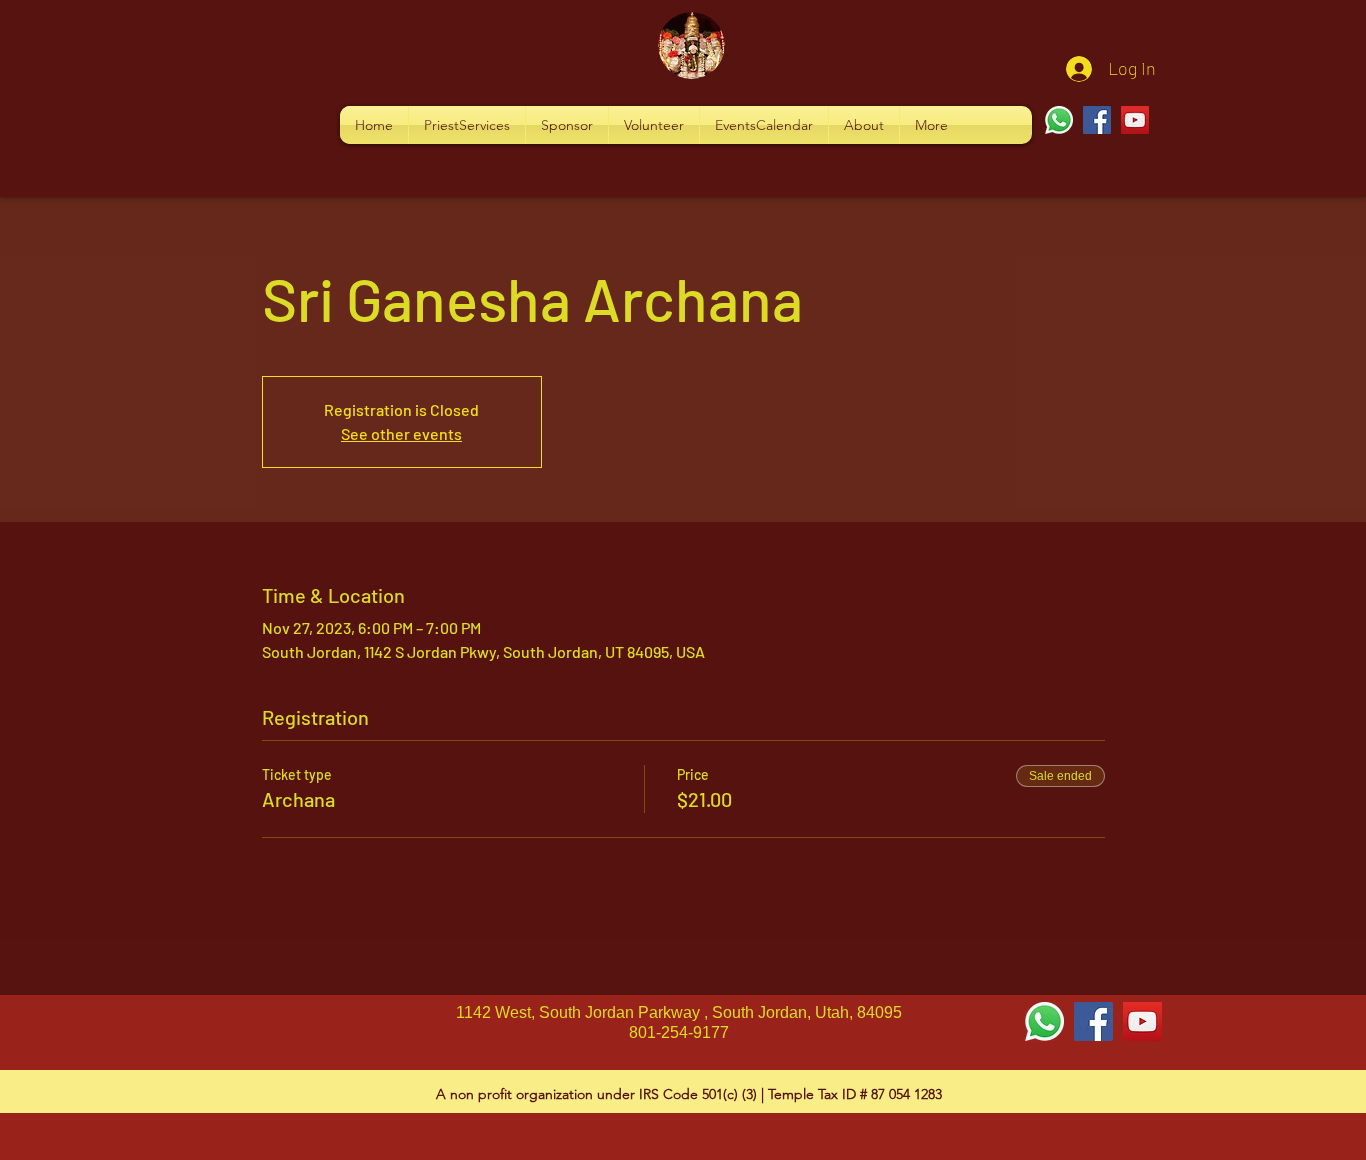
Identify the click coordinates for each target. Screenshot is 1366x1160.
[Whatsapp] (1059, 120)
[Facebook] (1097, 120)
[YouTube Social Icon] (1142, 1021)
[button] (467, 125)
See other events (401, 433)
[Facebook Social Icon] (1093, 1021)
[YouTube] (1135, 120)
